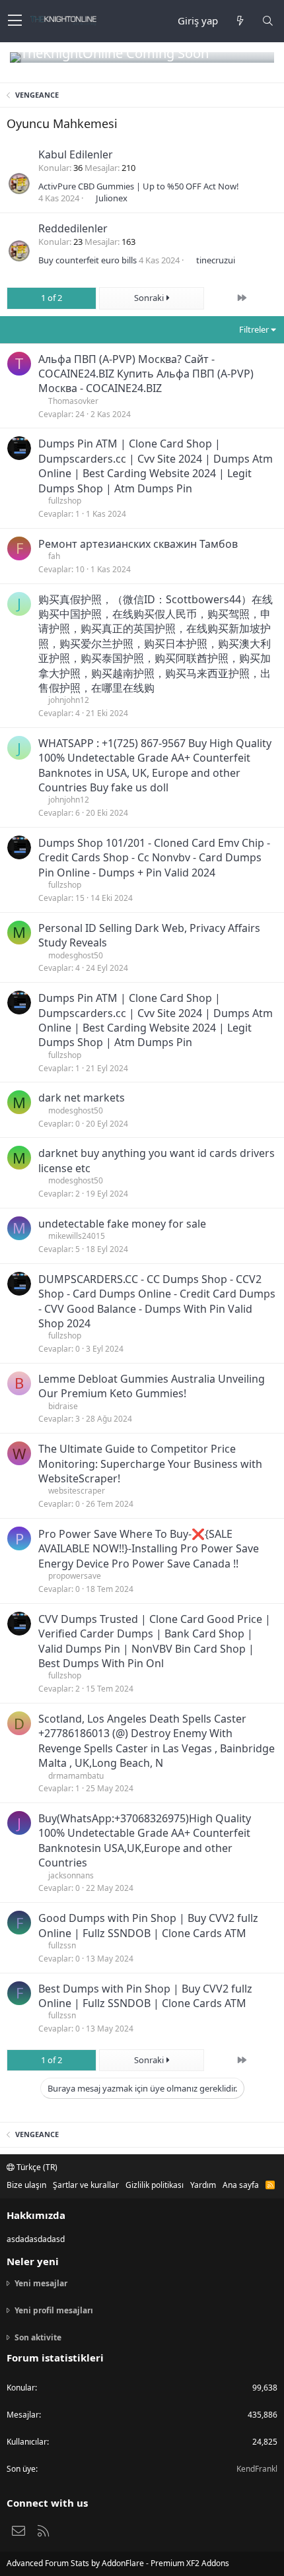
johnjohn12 (69, 700)
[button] (15, 21)
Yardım (203, 2185)
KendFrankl (257, 2469)
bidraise (63, 1406)
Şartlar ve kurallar (86, 2185)
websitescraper (77, 1491)
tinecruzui (216, 260)
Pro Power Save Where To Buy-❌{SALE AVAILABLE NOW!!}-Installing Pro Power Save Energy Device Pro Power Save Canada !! (149, 1549)
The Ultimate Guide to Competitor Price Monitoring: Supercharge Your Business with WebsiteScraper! (150, 1464)
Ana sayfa (241, 2185)
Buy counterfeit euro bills (88, 260)
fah (54, 556)
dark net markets (82, 1098)
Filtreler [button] (254, 329)
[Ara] (267, 21)
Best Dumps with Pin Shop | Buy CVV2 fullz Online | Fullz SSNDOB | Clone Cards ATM (145, 1996)
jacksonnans (71, 1875)
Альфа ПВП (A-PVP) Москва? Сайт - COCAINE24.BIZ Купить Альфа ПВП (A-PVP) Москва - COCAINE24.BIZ (146, 374)
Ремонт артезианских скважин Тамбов (138, 544)
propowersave (75, 1576)
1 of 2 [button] (52, 298)
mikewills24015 (77, 1236)
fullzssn (62, 1945)
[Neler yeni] (240, 21)
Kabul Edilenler (76, 154)
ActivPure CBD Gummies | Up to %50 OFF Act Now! (139, 186)
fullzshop (65, 501)
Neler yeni (33, 2261)
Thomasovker (73, 401)
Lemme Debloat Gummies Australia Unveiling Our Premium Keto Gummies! (152, 1386)
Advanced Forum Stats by (118, 2563)
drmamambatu (76, 1776)
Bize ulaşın (26, 2185)
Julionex (112, 198)
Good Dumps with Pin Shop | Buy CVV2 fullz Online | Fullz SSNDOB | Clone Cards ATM (148, 1925)
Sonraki (150, 298)
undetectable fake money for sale (122, 1224)
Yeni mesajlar (41, 2284)
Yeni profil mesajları (54, 2310)
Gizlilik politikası (155, 2185)
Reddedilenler (73, 228)
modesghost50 (76, 955)
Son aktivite (38, 2337)
